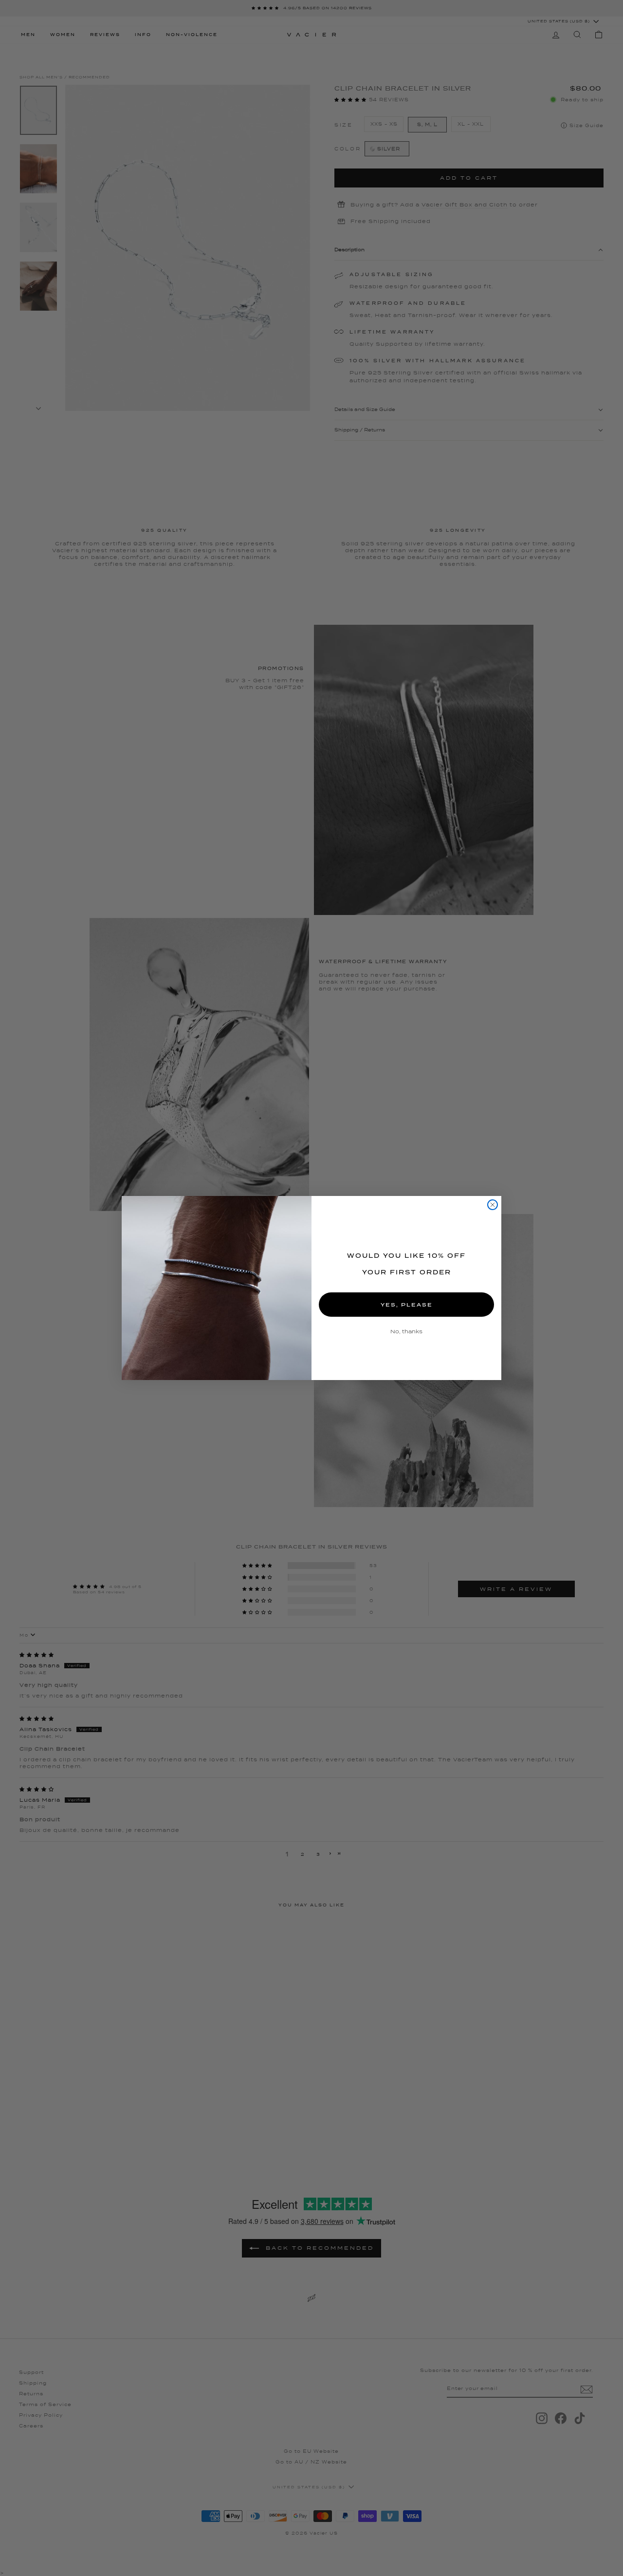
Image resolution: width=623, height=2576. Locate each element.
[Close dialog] (493, 1205)
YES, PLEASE (407, 1305)
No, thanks (406, 1331)
